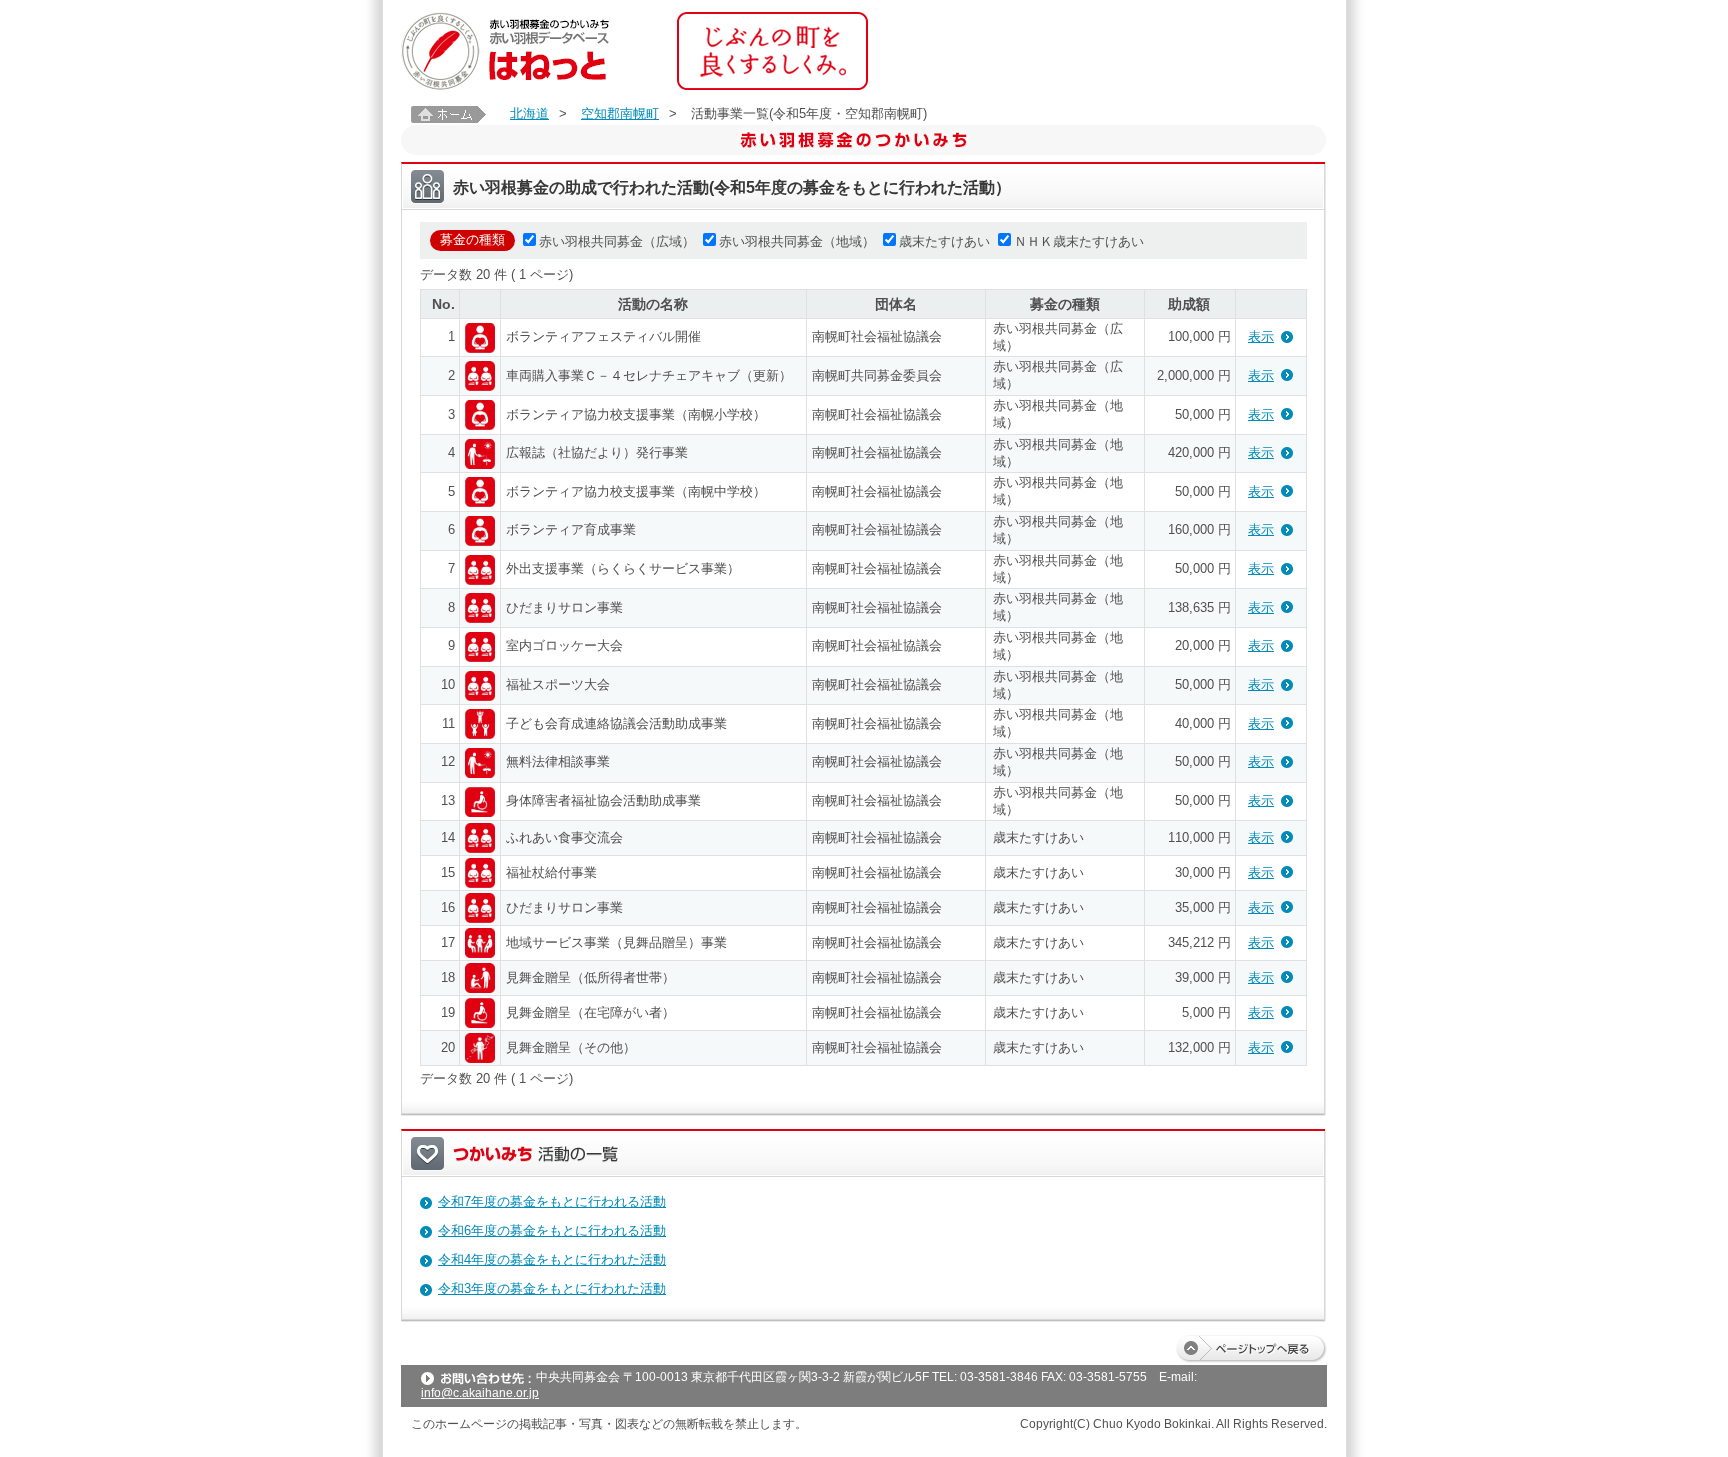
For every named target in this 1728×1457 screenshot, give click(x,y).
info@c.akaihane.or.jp (480, 1393)
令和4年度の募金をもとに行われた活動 (552, 1259)
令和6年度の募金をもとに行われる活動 (552, 1230)
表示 (1261, 336)
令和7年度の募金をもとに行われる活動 (552, 1201)
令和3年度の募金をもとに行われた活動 (552, 1288)
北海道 (529, 113)
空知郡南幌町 (620, 113)
